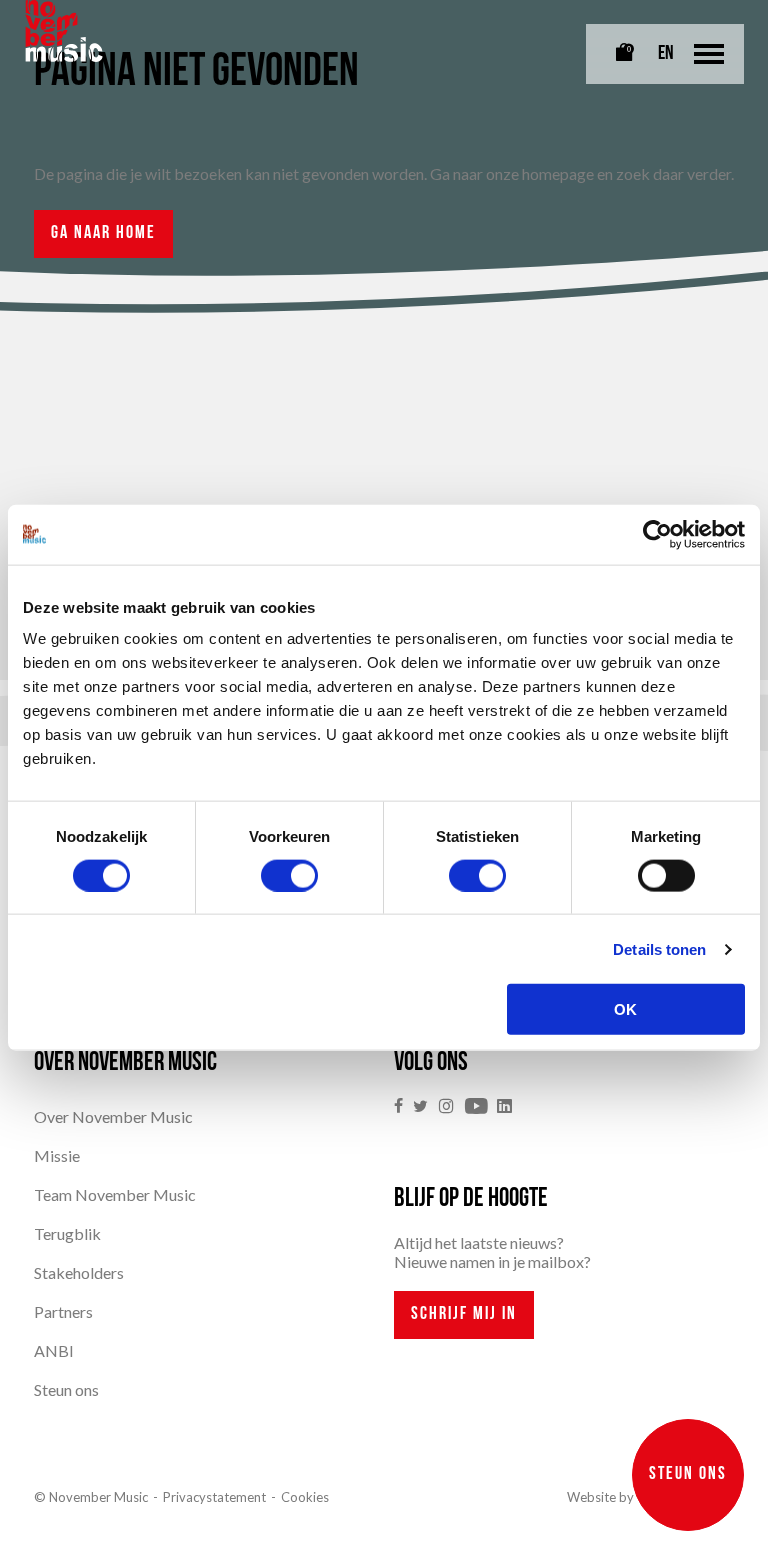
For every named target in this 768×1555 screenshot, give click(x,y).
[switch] (289, 875)
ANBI (54, 1350)
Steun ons (66, 1389)
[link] (403, 1106)
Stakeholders (79, 1272)
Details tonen (659, 948)
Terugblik (67, 1233)
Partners (63, 1311)
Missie (57, 1155)
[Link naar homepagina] (64, 31)
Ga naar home (103, 234)
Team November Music (115, 1194)
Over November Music (113, 1116)
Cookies (305, 1497)
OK (625, 1009)
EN (666, 54)
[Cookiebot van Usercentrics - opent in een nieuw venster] (657, 534)
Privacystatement (214, 1497)
